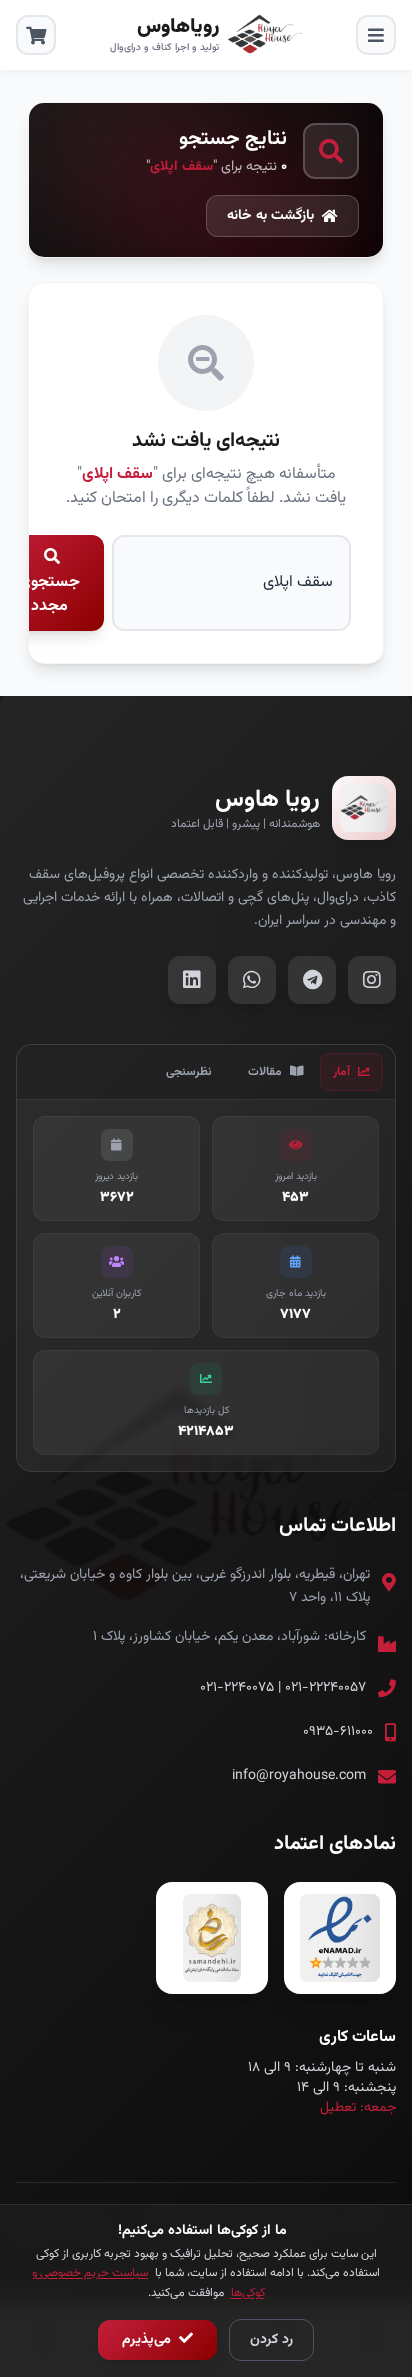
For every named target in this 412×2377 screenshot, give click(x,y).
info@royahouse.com (299, 1776)
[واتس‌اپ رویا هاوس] (252, 980)
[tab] (351, 1072)
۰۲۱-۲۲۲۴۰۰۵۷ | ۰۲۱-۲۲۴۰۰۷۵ (283, 1688)
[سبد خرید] (36, 35)
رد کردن (271, 2340)
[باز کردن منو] (376, 35)
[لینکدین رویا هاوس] (192, 980)
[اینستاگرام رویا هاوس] (372, 980)
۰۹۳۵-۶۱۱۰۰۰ (338, 1732)
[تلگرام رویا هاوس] (312, 980)
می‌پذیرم (148, 2340)
